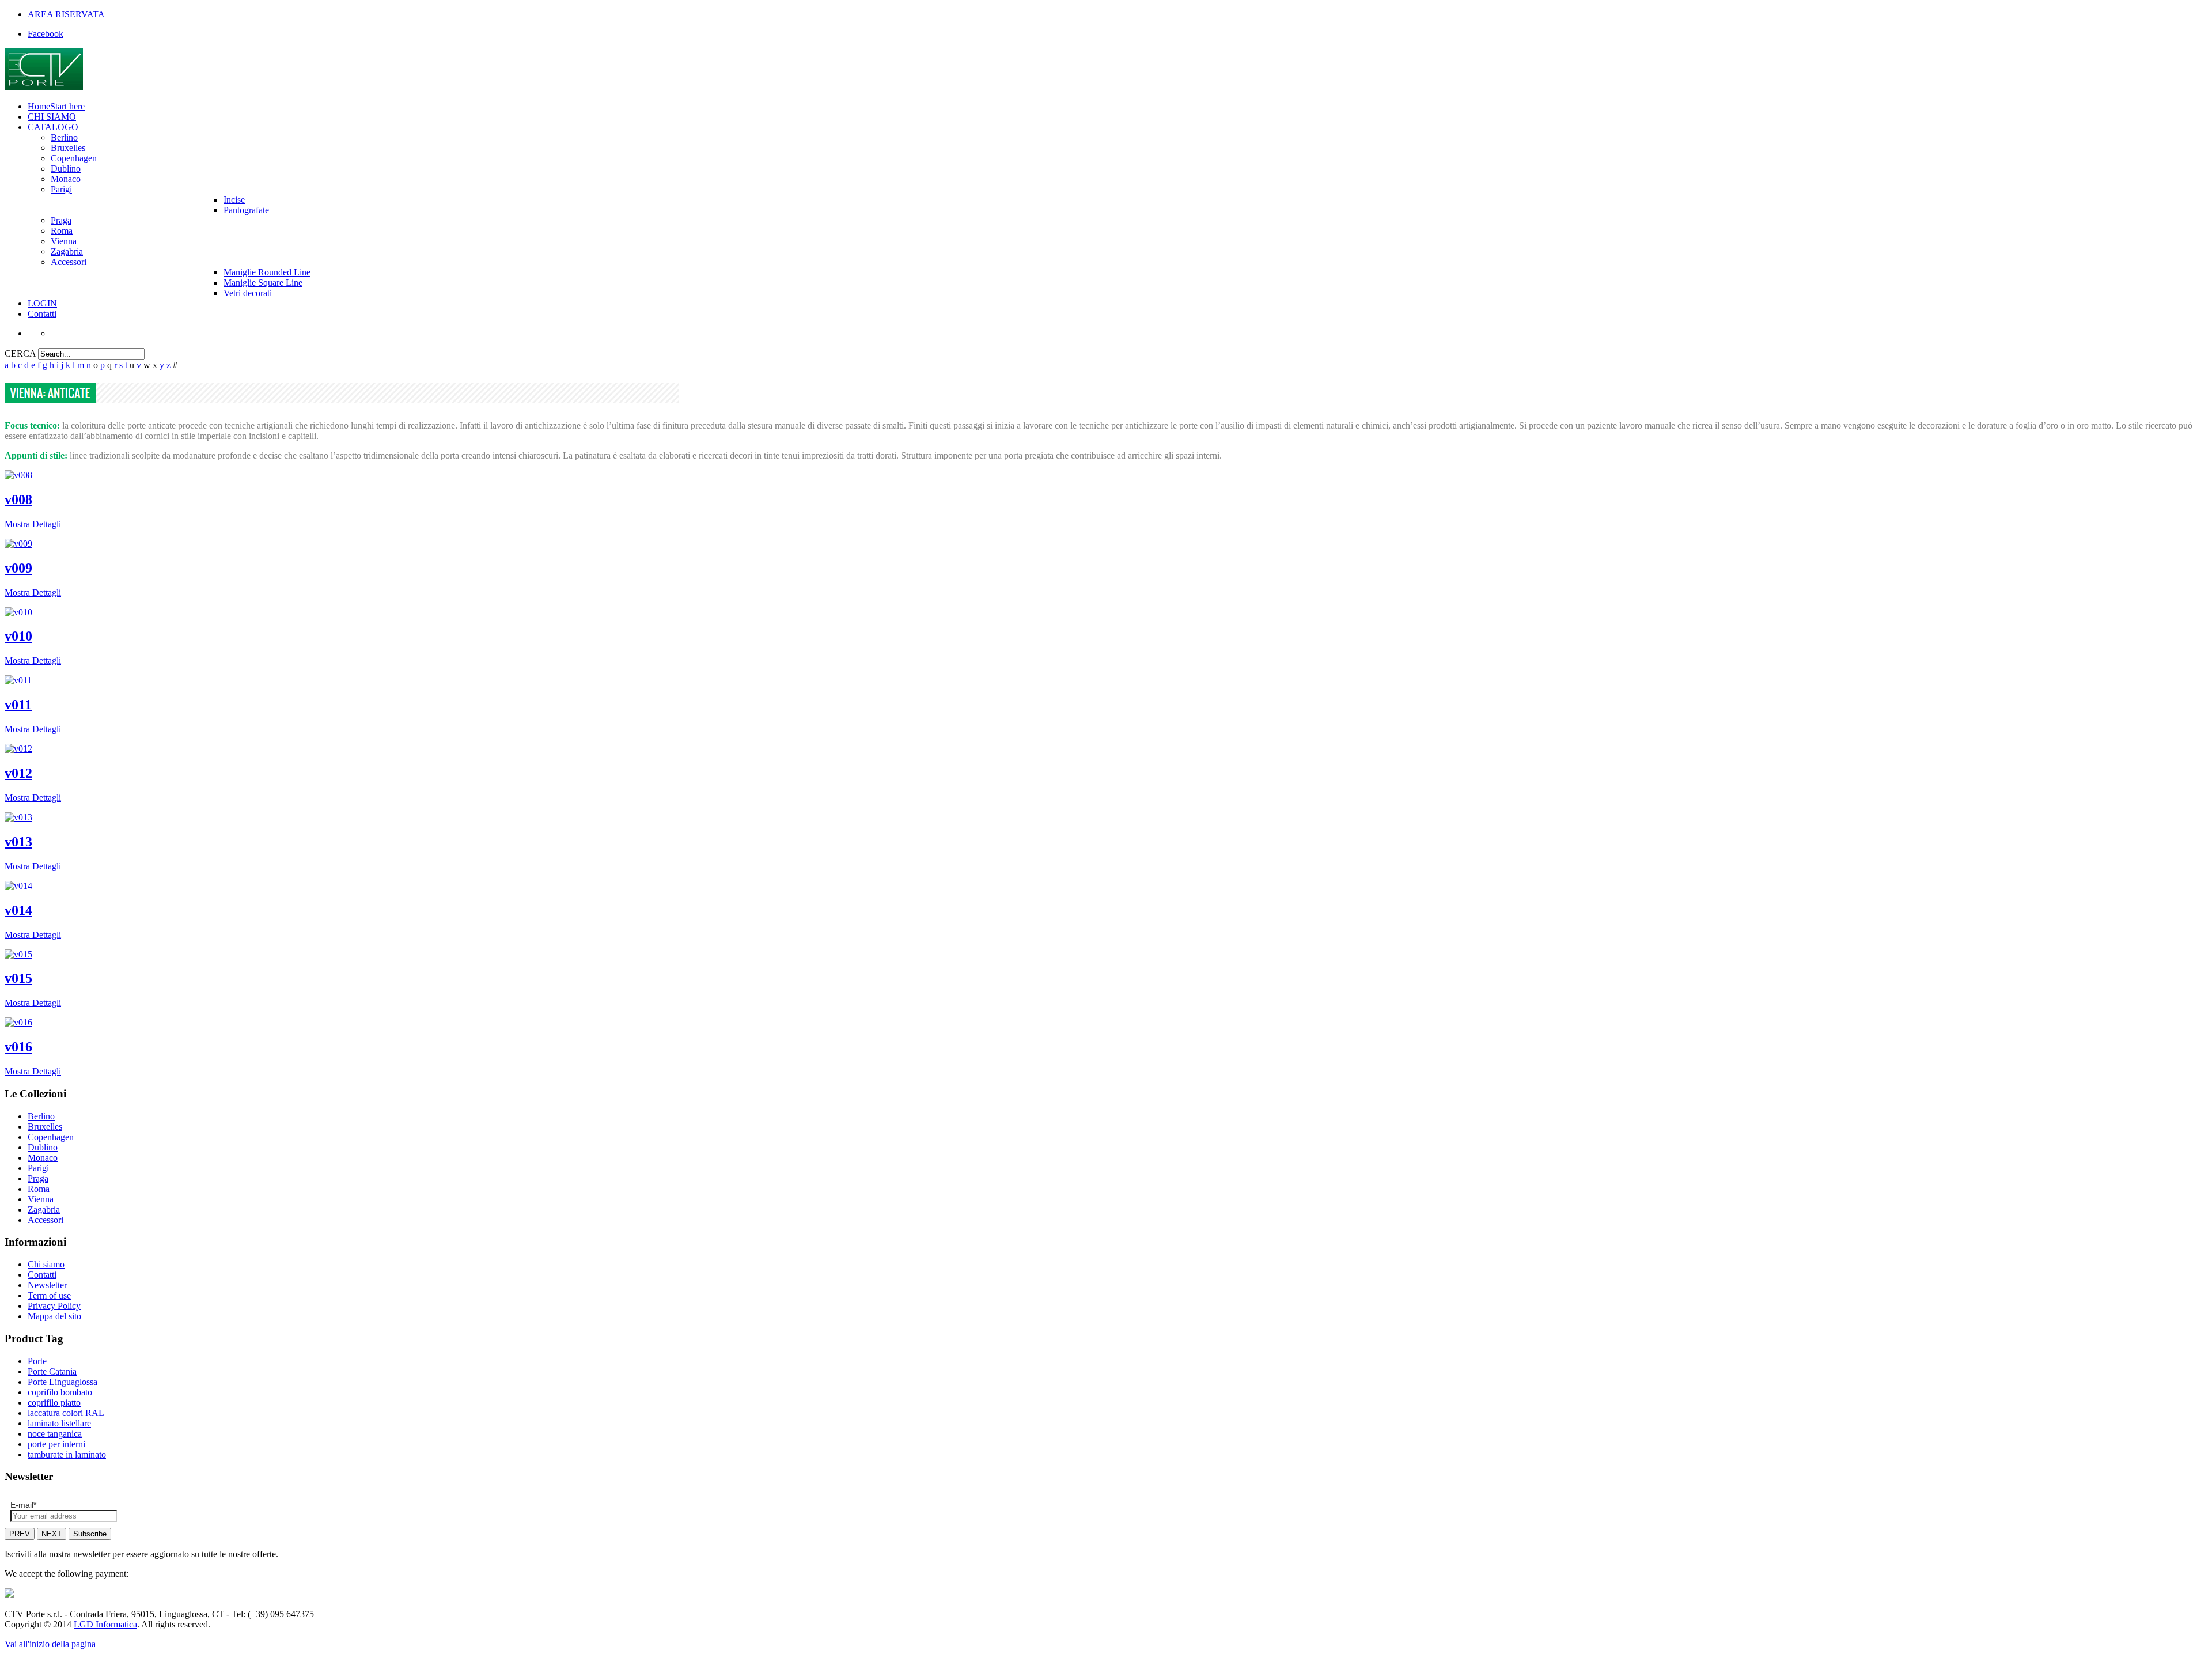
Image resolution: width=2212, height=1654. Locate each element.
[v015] (18, 954)
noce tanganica (55, 1434)
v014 (18, 910)
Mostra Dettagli (33, 524)
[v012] (18, 749)
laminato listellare (59, 1423)
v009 (18, 568)
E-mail (23, 1505)
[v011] (18, 680)
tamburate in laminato (67, 1454)
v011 (18, 705)
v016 (18, 1047)
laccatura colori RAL (66, 1413)
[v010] (18, 612)
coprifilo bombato (60, 1392)
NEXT (52, 1534)
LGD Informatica (105, 1624)
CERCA (20, 353)
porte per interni (56, 1444)
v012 (18, 773)
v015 (18, 978)
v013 (18, 842)
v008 (18, 499)
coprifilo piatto (54, 1403)
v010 (18, 636)
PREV (20, 1534)
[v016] (18, 1022)
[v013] (18, 817)
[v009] (18, 544)
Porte (37, 1361)
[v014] (18, 886)
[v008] (18, 475)
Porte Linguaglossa (63, 1382)
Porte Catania (52, 1371)
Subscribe (90, 1534)
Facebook (46, 34)
